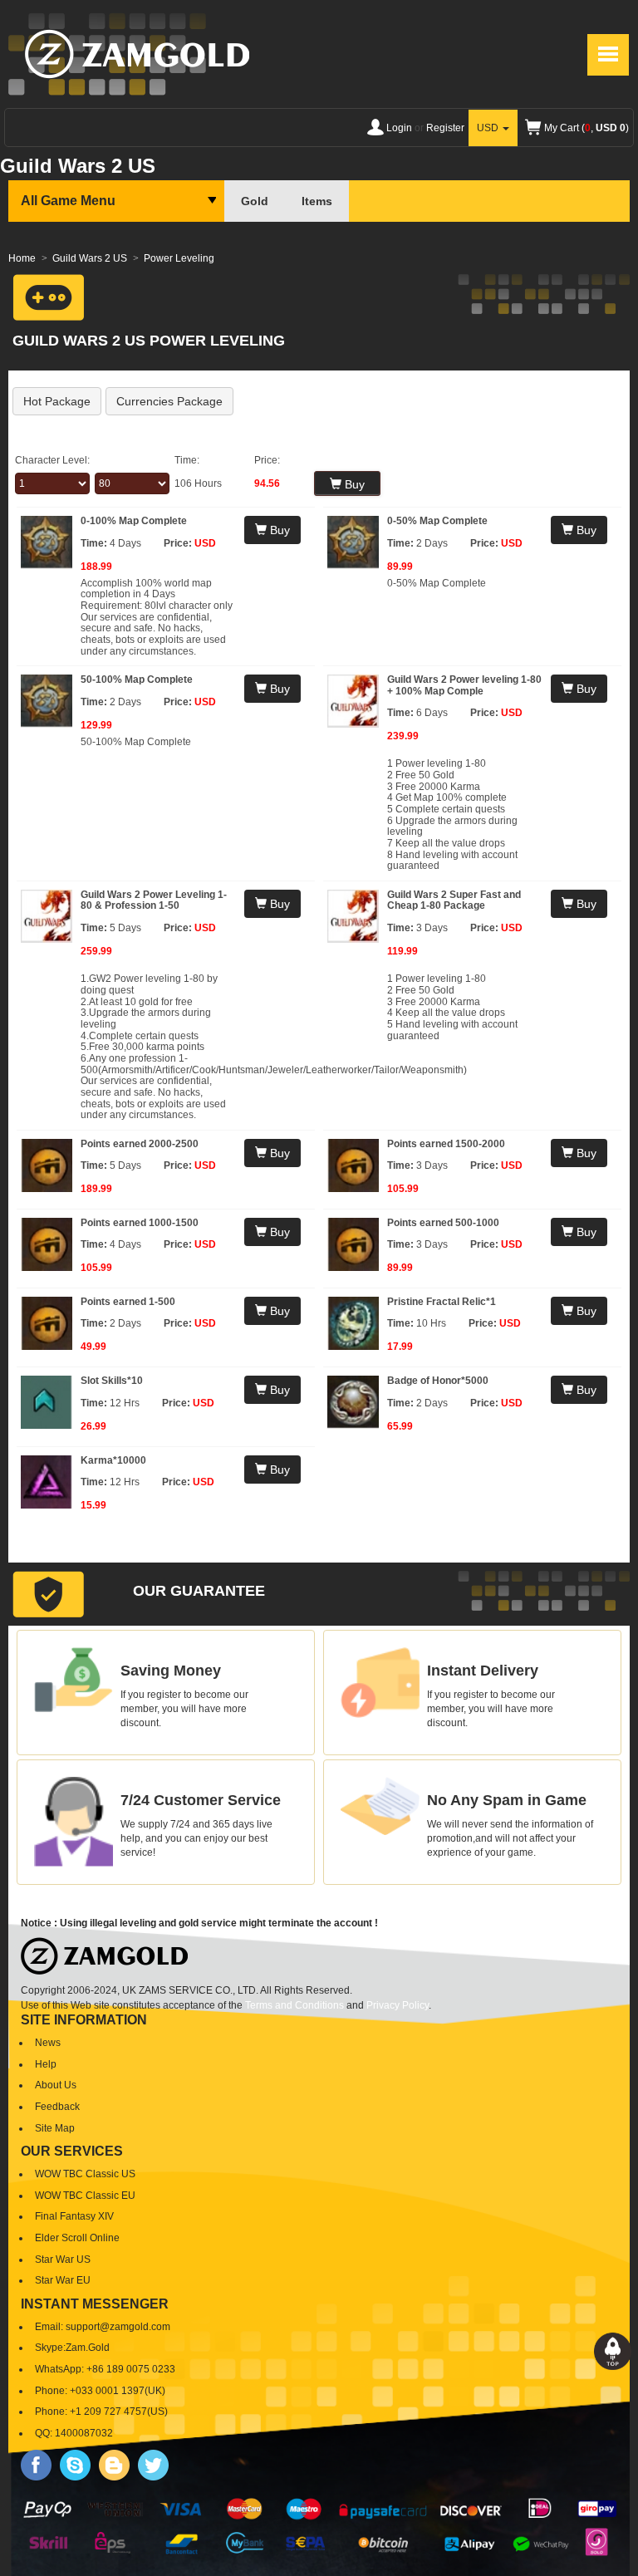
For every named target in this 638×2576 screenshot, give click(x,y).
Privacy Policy (398, 2005)
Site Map (55, 2128)
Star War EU (63, 2280)
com (161, 2327)
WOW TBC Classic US (85, 2174)
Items (317, 201)
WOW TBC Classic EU (85, 2196)
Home (22, 258)
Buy (353, 484)
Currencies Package (169, 401)
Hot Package (57, 401)
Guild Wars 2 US (90, 258)
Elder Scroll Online (77, 2238)
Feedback (57, 2107)
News (48, 2043)
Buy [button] (278, 530)
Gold (255, 201)
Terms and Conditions (294, 2005)
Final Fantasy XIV (74, 2216)
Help (46, 2064)
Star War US (63, 2260)
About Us (56, 2085)
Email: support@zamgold (92, 2327)
